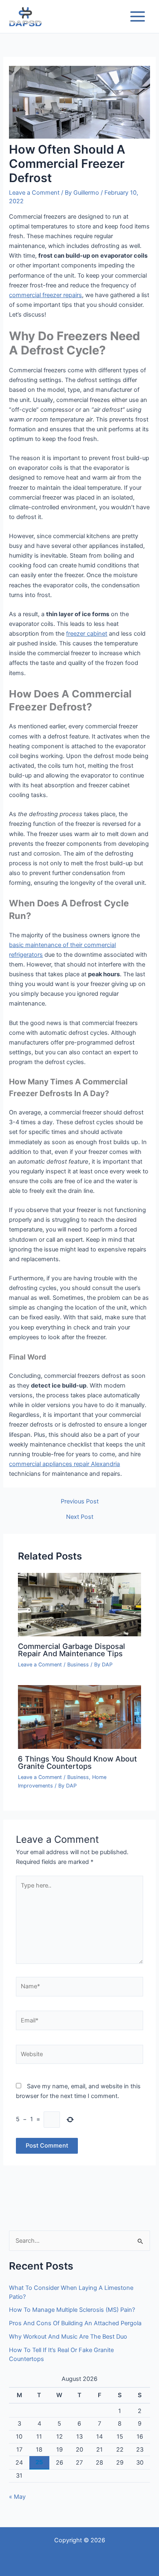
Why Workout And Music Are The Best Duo (68, 2337)
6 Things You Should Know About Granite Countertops (77, 1762)
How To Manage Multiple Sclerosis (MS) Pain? (72, 2310)
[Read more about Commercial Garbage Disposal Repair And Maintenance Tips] (79, 1604)
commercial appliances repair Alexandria (64, 1464)
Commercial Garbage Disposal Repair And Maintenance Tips (72, 1650)
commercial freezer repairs (45, 295)
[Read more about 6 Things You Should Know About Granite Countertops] (79, 1717)
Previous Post (80, 1502)
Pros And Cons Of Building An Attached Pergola (75, 2323)
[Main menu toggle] (138, 16)
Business (78, 1665)
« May (17, 2497)
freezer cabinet (87, 634)
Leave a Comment (34, 193)
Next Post (80, 1517)
